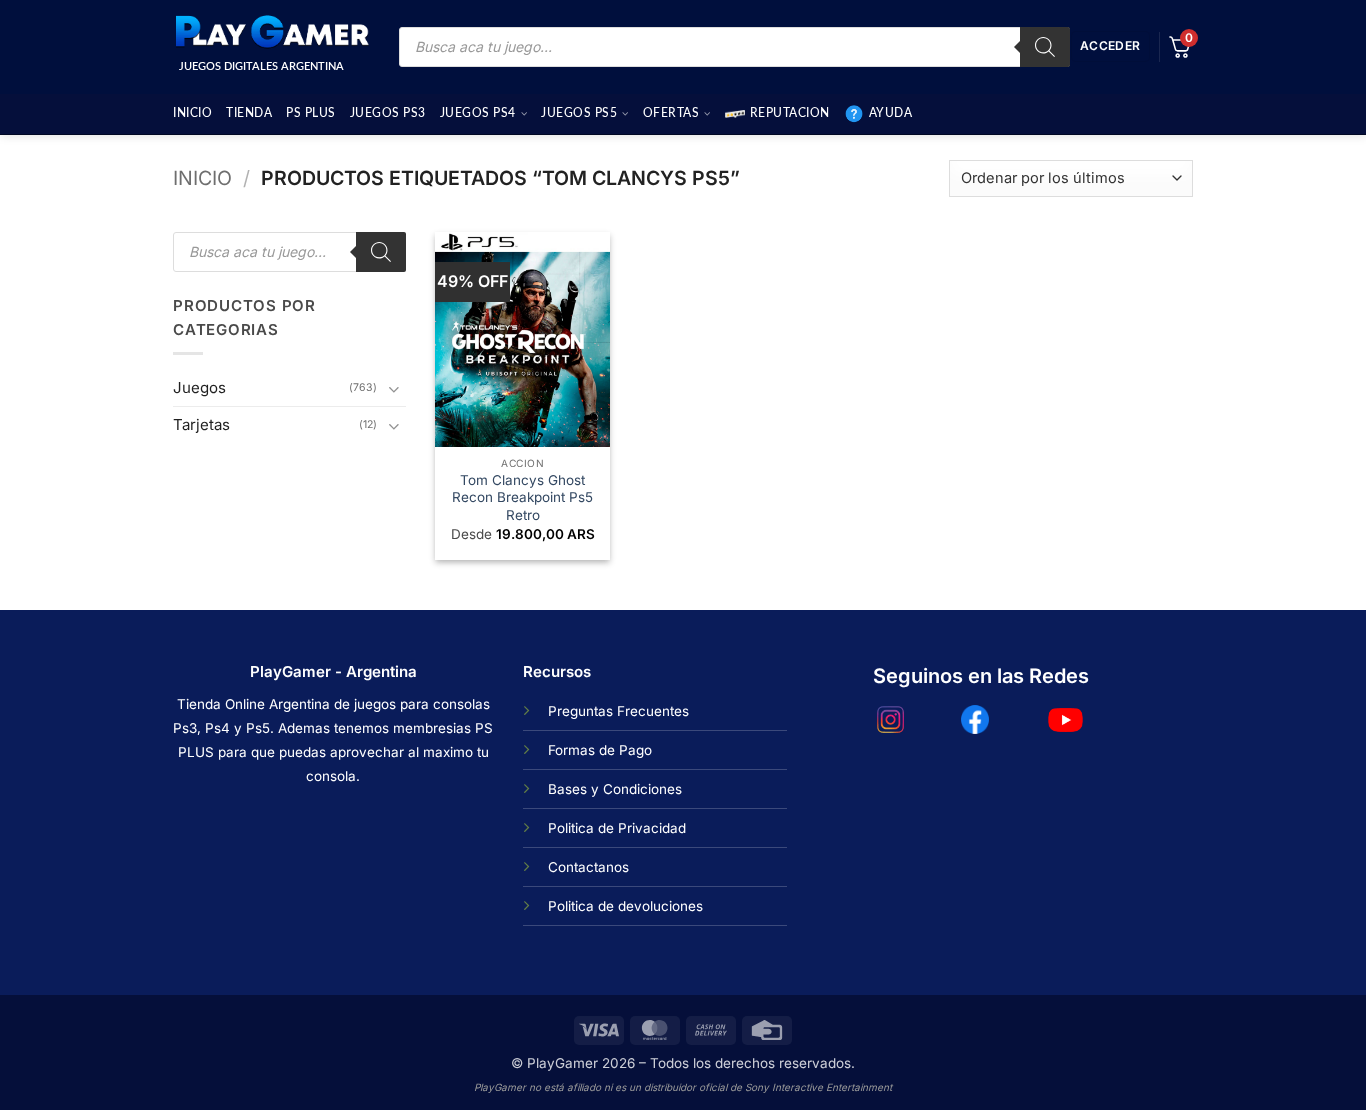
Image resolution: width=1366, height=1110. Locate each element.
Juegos (199, 387)
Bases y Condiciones (615, 789)
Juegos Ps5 (579, 113)
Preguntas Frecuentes (618, 711)
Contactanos (588, 867)
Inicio (192, 113)
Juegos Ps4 (478, 113)
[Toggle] (394, 388)
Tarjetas (201, 424)
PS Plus (311, 113)
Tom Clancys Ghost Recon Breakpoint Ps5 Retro (522, 497)
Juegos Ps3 (388, 113)
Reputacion (790, 113)
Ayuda (891, 113)
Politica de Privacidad (617, 828)
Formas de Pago (600, 750)
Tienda (249, 113)
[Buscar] (1045, 47)
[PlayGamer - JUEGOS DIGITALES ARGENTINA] (271, 32)
